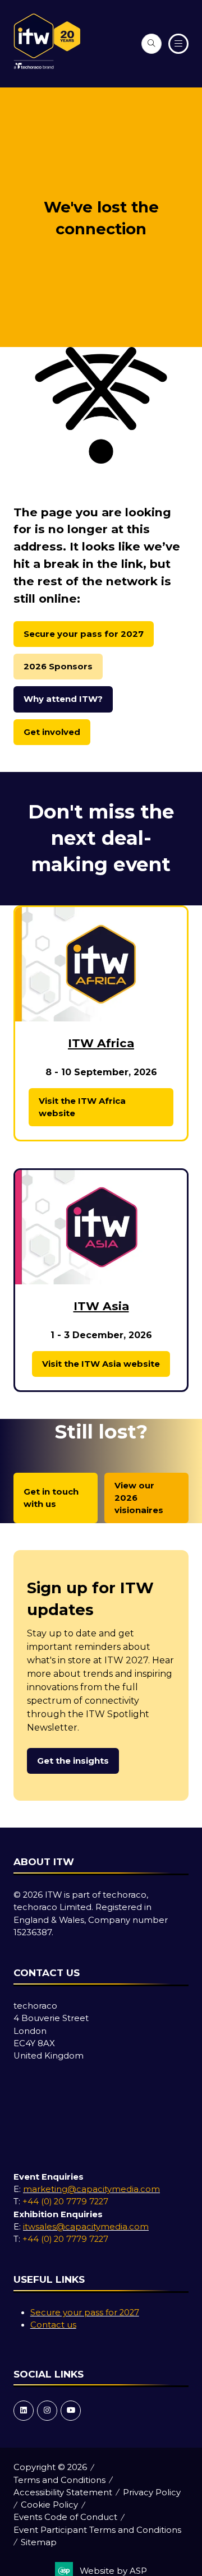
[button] (151, 44)
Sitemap (39, 2542)
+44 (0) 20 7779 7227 (65, 2202)
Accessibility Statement (63, 2492)
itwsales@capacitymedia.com (86, 2227)
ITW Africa (101, 1043)
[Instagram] (47, 2411)
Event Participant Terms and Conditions (97, 2530)
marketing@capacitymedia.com (91, 2189)
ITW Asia (101, 1306)
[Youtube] (71, 2411)
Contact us (53, 2325)
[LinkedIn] (24, 2411)
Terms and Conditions (59, 2480)
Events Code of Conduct (65, 2517)
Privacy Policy (152, 2492)
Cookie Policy (49, 2505)
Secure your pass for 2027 (85, 2313)
